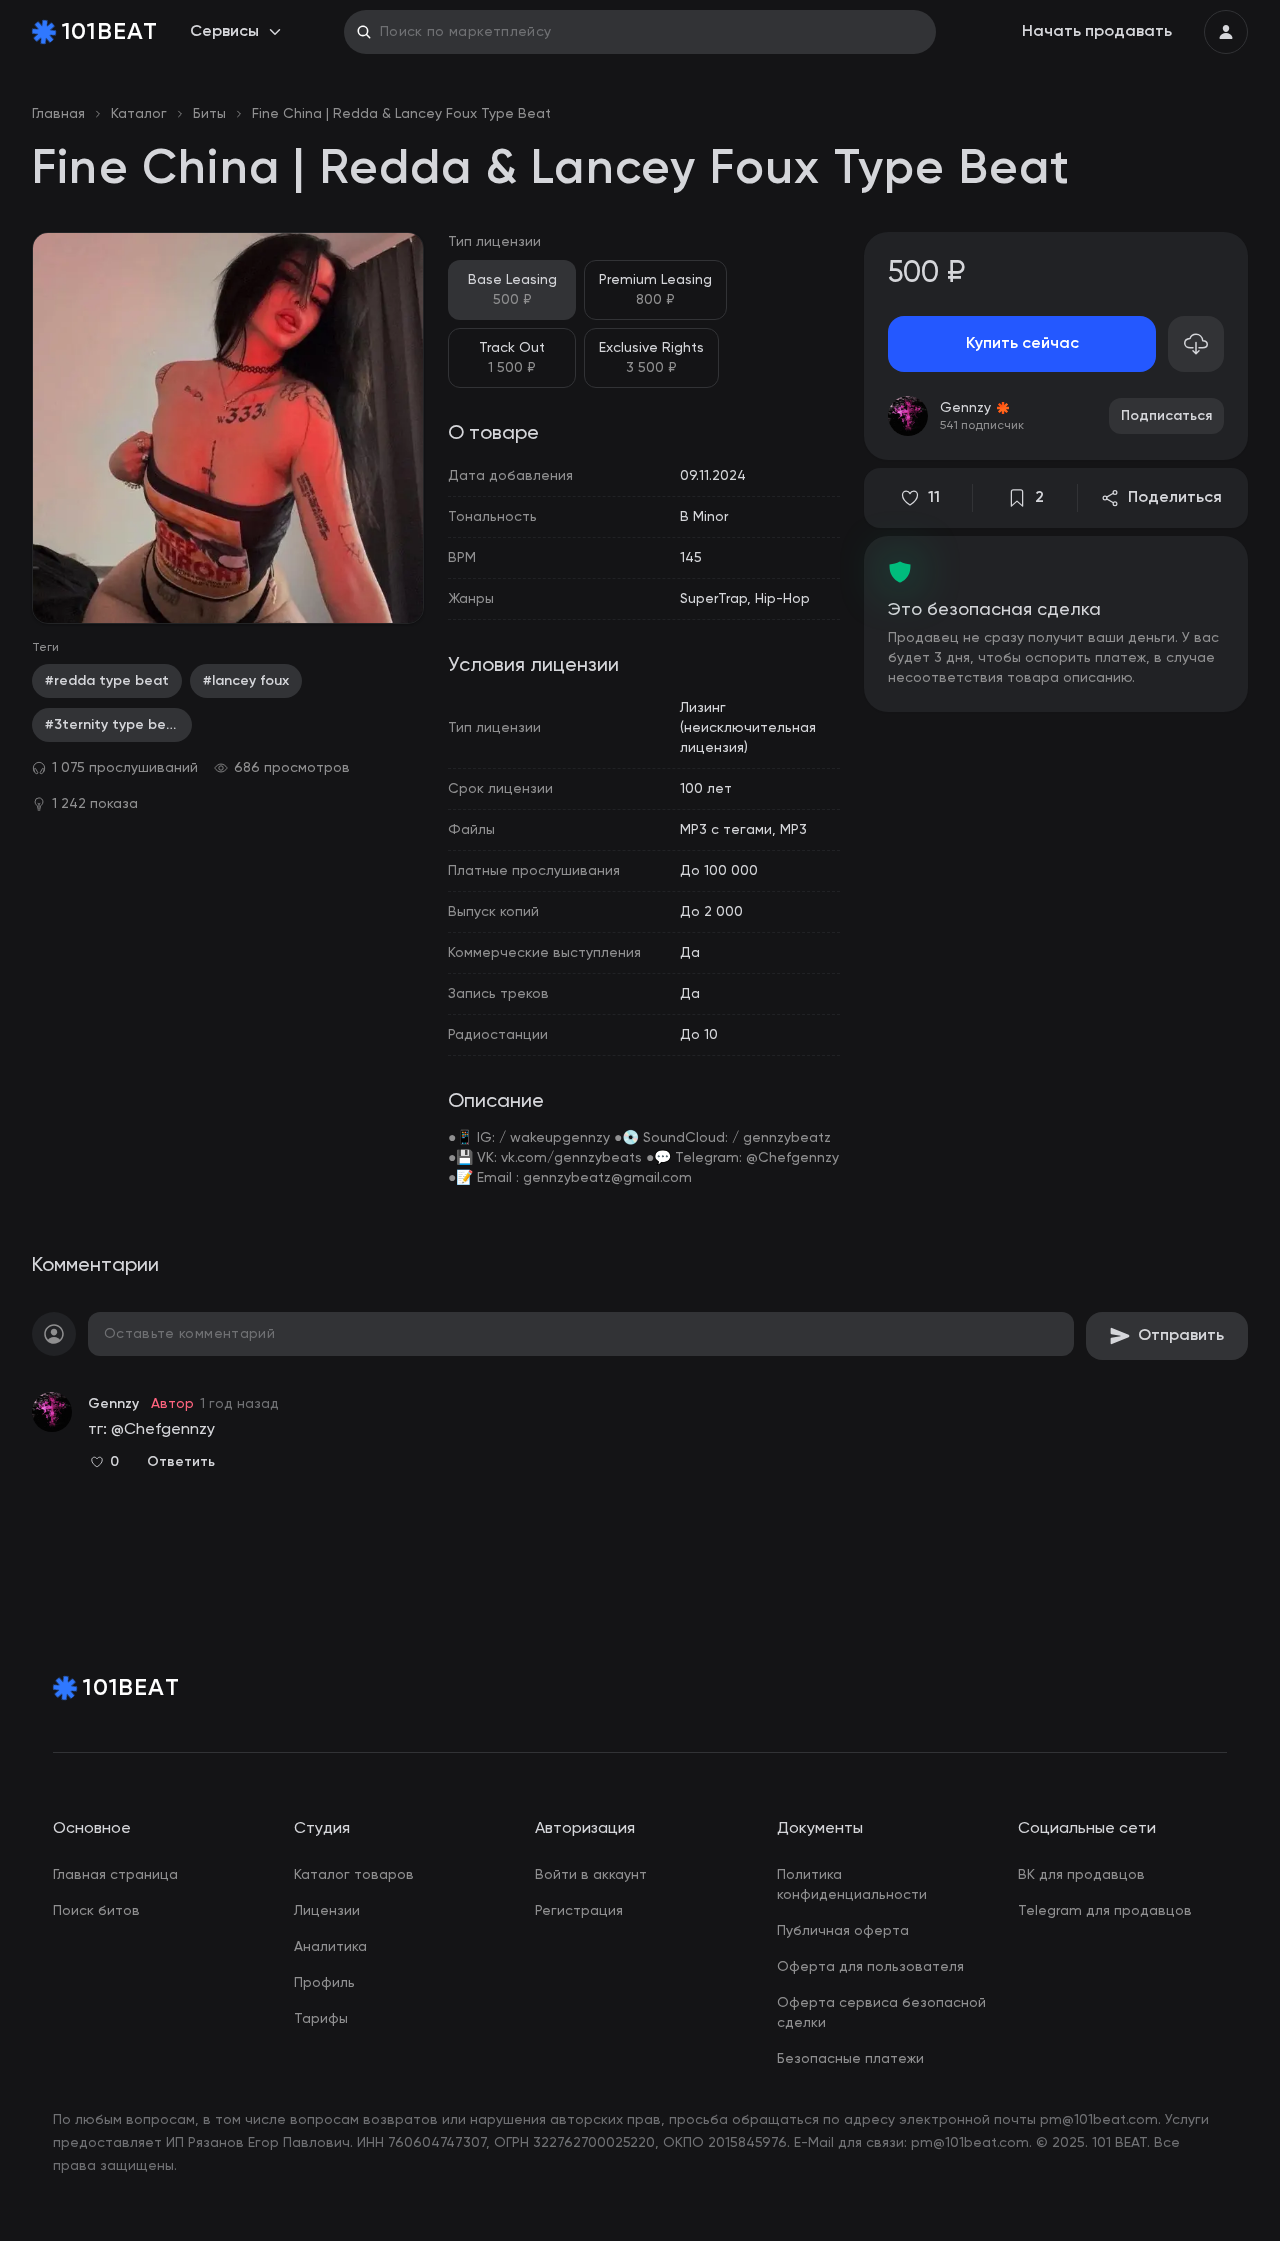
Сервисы (224, 32)
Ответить (181, 1462)
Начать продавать (1097, 32)
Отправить (1181, 1336)
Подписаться (1166, 416)
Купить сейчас (1022, 344)
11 (934, 498)
